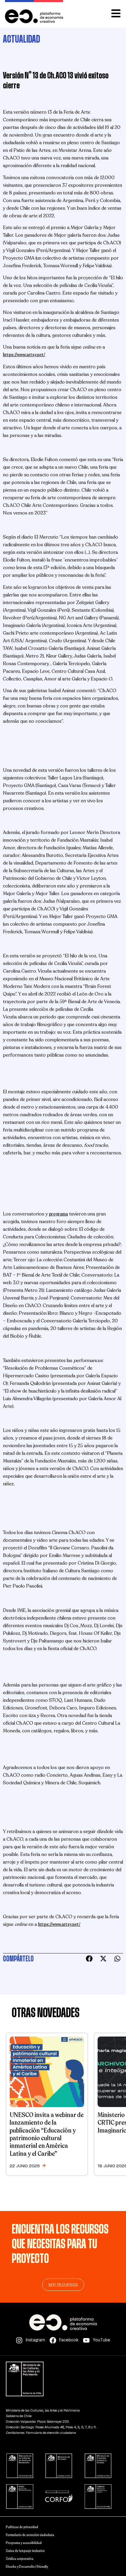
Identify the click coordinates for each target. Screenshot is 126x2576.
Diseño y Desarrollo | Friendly (27, 2567)
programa (58, 1214)
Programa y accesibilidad (24, 2543)
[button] (89, 1959)
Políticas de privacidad (22, 2527)
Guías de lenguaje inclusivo (25, 2551)
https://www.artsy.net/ (24, 355)
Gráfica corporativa (20, 2559)
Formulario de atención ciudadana (30, 2535)
